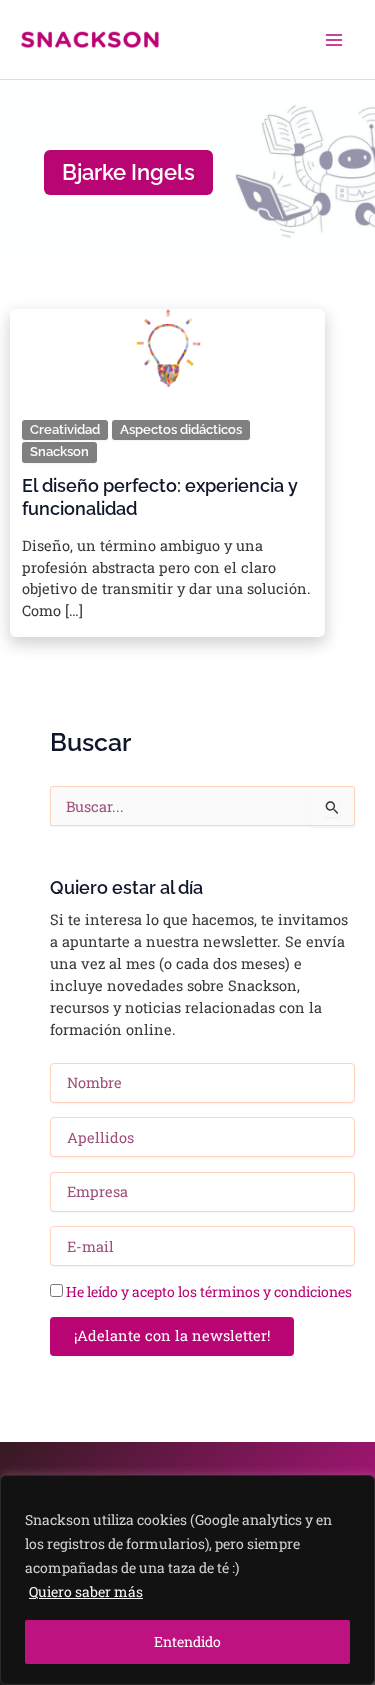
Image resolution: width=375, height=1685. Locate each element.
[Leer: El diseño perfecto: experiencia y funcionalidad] (167, 347)
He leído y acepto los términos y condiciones (209, 1291)
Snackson (59, 451)
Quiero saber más (86, 1591)
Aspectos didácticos (181, 429)
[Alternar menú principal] (334, 40)
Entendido (187, 1641)
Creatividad (65, 429)
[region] (187, 1580)
